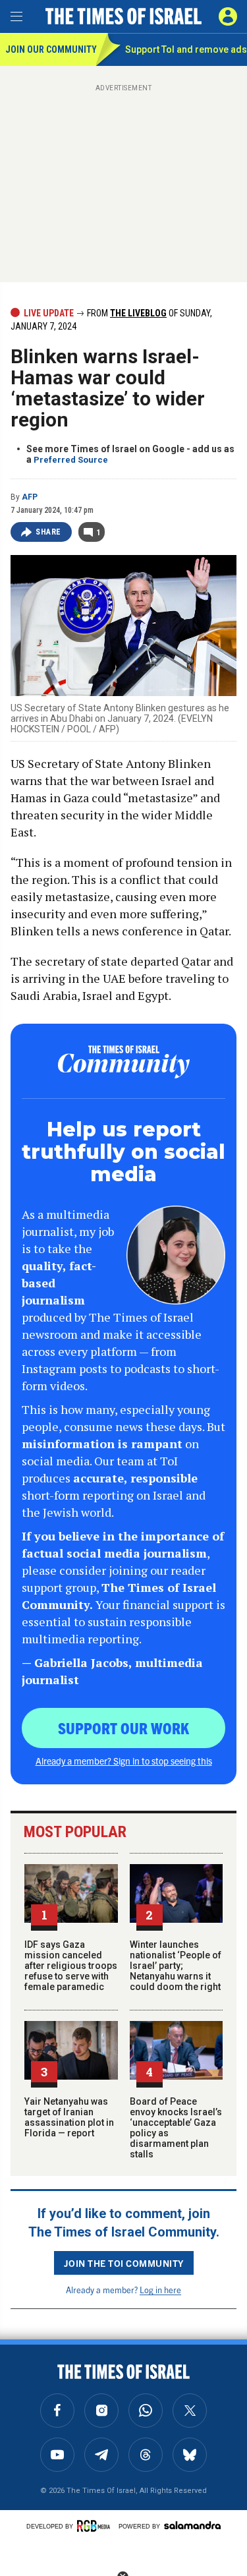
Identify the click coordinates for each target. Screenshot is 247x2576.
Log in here (160, 2290)
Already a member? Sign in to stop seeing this (124, 1761)
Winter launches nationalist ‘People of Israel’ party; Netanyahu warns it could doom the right (176, 1966)
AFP (30, 497)
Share (48, 532)
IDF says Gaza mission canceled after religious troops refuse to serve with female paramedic (71, 1966)
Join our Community (50, 49)
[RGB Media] (96, 2526)
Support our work (123, 1728)
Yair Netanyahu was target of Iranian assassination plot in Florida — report (69, 2117)
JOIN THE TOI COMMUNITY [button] (124, 2263)
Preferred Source (71, 460)
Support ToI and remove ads (186, 49)
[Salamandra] (192, 2525)
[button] (228, 16)
